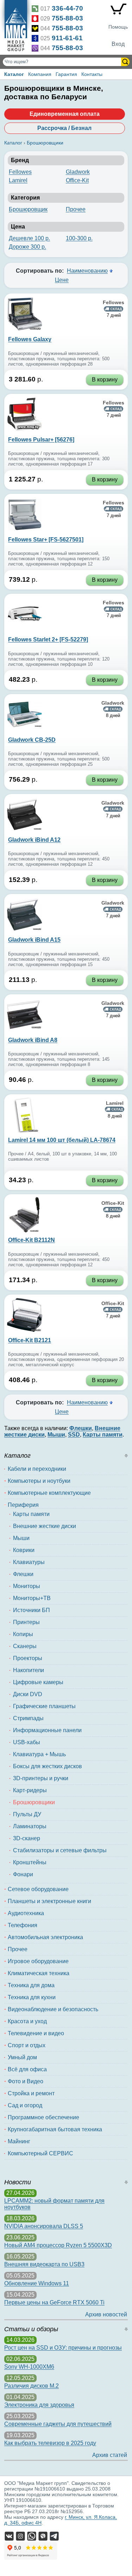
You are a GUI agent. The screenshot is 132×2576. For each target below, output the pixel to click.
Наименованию (87, 271)
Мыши (21, 1538)
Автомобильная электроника (45, 1937)
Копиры (23, 1634)
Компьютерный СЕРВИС (40, 2153)
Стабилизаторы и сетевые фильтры (60, 1850)
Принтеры (26, 1622)
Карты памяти (31, 1514)
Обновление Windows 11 (37, 2283)
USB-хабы (27, 1742)
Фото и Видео (26, 2081)
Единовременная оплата (65, 114)
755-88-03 (67, 18)
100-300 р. (79, 238)
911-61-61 (67, 38)
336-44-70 (67, 8)
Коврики (24, 1550)
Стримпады (28, 1718)
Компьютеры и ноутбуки (39, 1481)
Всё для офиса (27, 2069)
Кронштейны (30, 1862)
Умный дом (22, 2057)
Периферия (23, 1505)
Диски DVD (28, 1694)
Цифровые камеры (38, 1682)
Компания (40, 74)
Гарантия (66, 74)
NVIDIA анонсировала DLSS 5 (44, 2226)
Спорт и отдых (27, 2045)
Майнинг (19, 2141)
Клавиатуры (29, 1562)
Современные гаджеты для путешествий (58, 2424)
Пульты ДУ (27, 1814)
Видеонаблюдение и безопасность (53, 2009)
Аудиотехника (26, 1913)
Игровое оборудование (38, 1961)
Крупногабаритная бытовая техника (55, 2129)
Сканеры (25, 1646)
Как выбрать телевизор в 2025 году (50, 2443)
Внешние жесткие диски (45, 1526)
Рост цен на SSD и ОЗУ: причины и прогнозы (63, 2348)
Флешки (23, 1574)
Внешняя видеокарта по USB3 (44, 2264)
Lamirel (18, 180)
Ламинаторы (30, 1826)
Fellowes (20, 172)
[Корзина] (118, 11)
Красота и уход (27, 2021)
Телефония (23, 1925)
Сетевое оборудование (38, 1889)
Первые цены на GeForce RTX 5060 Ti (54, 2302)
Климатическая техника (39, 1973)
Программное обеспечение (43, 2117)
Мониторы (27, 1586)
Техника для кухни (32, 1997)
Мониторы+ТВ (32, 1598)
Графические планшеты (44, 1706)
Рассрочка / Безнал (64, 128)
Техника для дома (31, 1985)
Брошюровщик (28, 209)
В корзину (105, 380)
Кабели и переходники (37, 1469)
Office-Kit (77, 180)
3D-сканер (27, 1838)
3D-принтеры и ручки (41, 1778)
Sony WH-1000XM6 (29, 2367)
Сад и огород (25, 2105)
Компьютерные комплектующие (49, 1493)
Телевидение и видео (36, 2033)
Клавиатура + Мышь (39, 1754)
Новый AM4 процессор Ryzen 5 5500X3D (58, 2245)
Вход (118, 44)
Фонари (23, 1874)
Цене (62, 280)
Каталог (14, 74)
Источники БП (32, 1610)
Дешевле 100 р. (29, 238)
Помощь (118, 27)
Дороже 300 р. (27, 247)
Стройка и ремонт (31, 2093)
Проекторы (28, 1658)
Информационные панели (47, 1730)
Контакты (92, 74)
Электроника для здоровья (39, 2405)
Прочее (76, 209)
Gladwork (78, 172)
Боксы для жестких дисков (48, 1766)
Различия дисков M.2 (32, 2386)
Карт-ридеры (30, 1790)
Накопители (29, 1670)
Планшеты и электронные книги (49, 1901)
